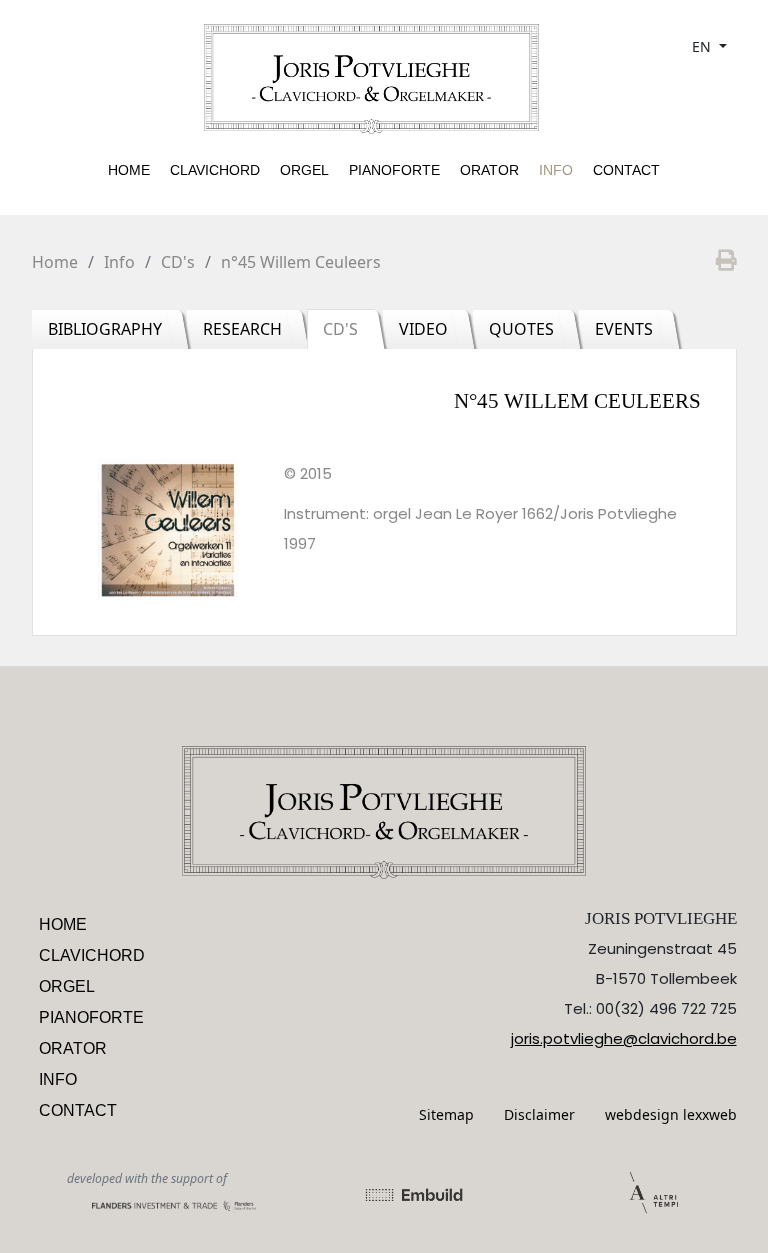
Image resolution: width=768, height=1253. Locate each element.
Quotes (521, 329)
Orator (489, 170)
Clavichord (215, 170)
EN (703, 46)
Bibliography (105, 329)
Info (556, 170)
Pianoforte (394, 170)
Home (129, 170)
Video (423, 329)
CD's (178, 262)
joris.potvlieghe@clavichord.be (624, 1038)
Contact (626, 170)
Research (242, 329)
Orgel (304, 170)
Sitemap (446, 1114)
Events (624, 329)
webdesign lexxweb (671, 1114)
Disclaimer (539, 1114)
